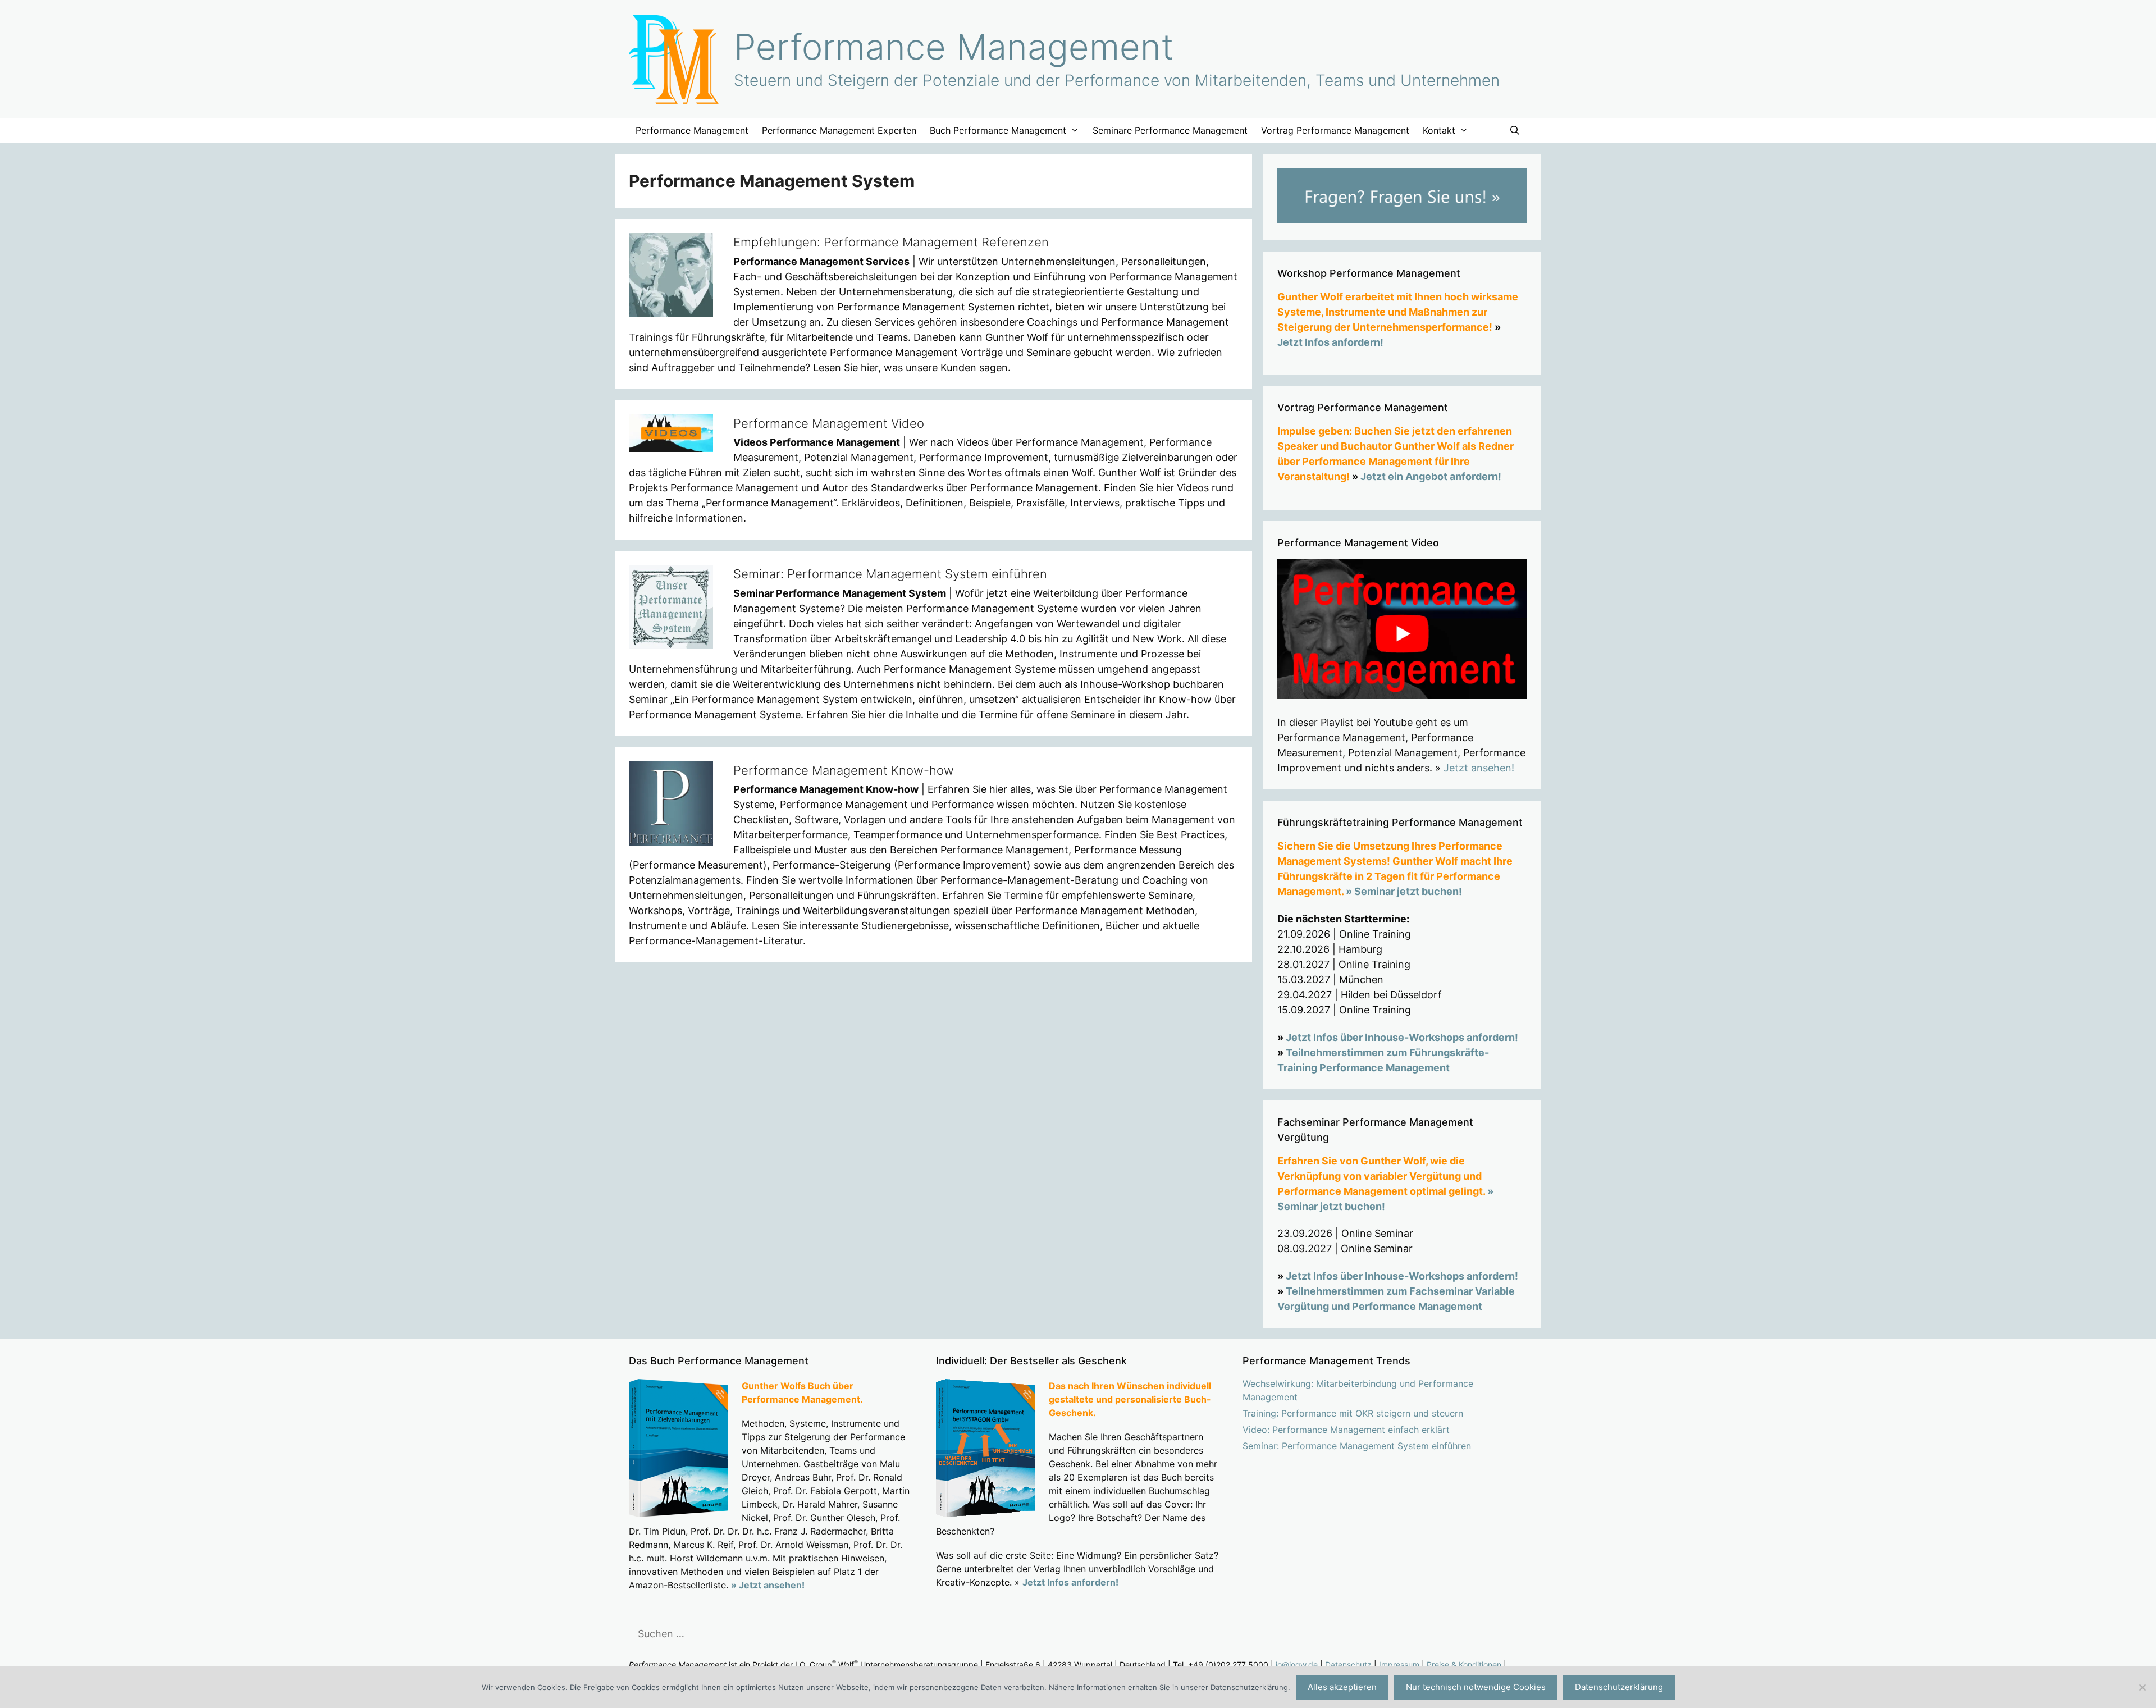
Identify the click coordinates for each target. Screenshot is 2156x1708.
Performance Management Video (829, 423)
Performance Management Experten (839, 130)
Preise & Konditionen (1464, 1664)
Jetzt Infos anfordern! (1330, 342)
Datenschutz (1348, 1664)
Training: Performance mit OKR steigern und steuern (1353, 1413)
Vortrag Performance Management (1335, 130)
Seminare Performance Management (1170, 130)
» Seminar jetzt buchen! (1404, 891)
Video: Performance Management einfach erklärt (1346, 1430)
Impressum (1399, 1664)
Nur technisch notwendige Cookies (1476, 1687)
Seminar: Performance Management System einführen (890, 574)
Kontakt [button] (1439, 130)
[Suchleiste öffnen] (1515, 131)
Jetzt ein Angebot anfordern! (1431, 476)
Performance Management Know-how (844, 770)
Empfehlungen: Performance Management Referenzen (891, 242)
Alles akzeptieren (1342, 1687)
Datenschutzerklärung (1619, 1687)
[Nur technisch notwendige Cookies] (2142, 1687)
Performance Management (954, 47)
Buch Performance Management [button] (998, 130)
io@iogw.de (1297, 1664)
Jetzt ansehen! (1479, 768)
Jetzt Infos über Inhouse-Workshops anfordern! (1402, 1037)
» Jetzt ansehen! (768, 1585)
